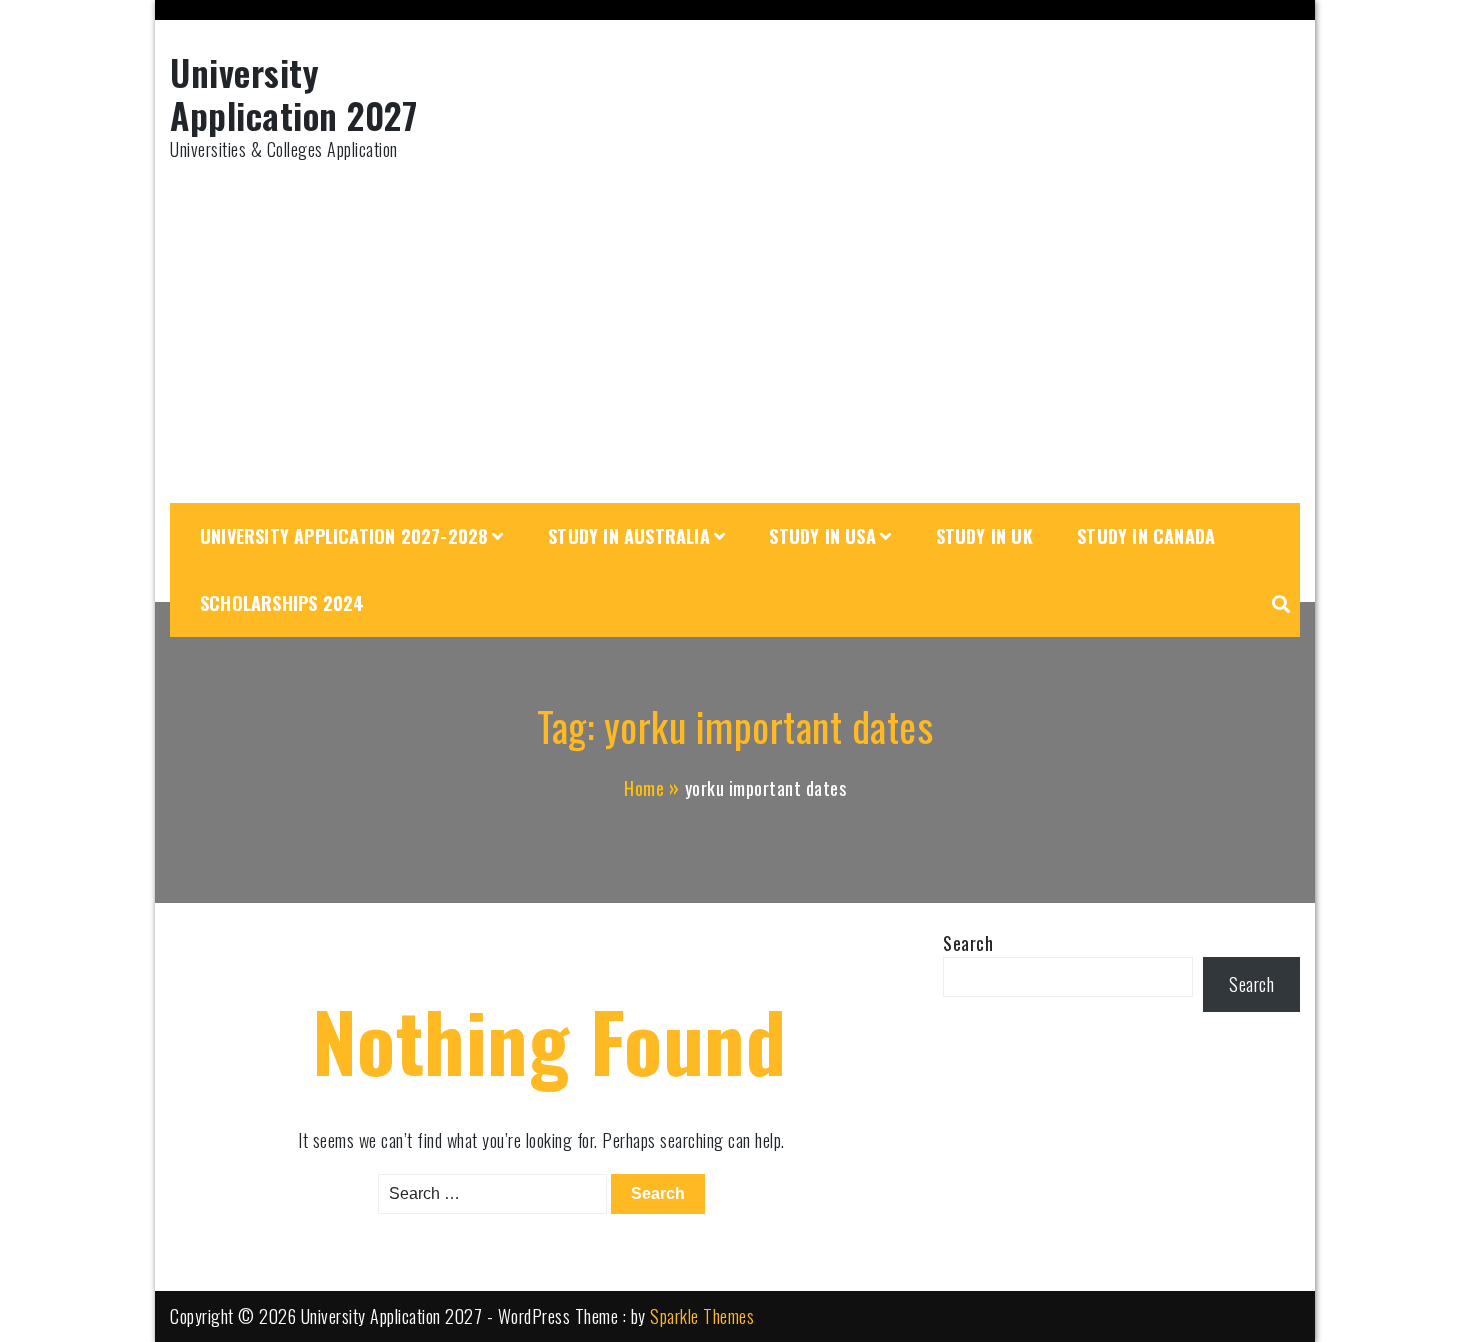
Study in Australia (629, 536)
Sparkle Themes (702, 1316)
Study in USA (822, 536)
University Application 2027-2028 (344, 536)
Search (968, 943)
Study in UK (984, 536)
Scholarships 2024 (282, 603)
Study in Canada (1146, 536)
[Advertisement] (735, 333)
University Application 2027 (293, 93)
